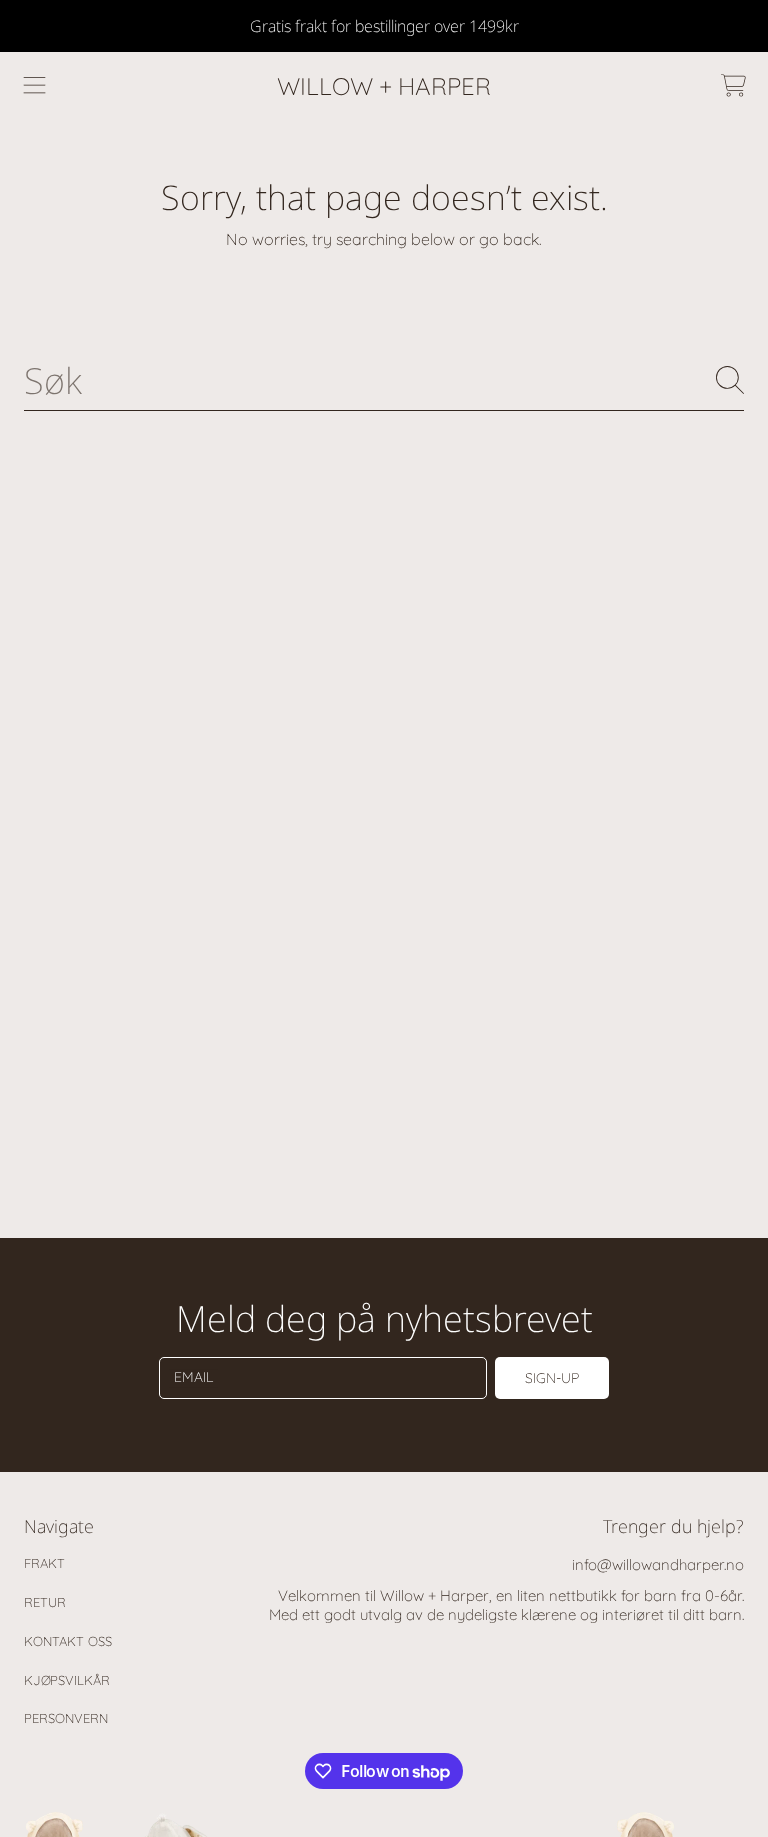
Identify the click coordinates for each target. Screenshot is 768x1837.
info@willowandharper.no (658, 1564)
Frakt (44, 1563)
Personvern (66, 1718)
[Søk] (730, 380)
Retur (45, 1602)
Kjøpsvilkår (67, 1680)
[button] (35, 86)
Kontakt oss (68, 1641)
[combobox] (384, 380)
